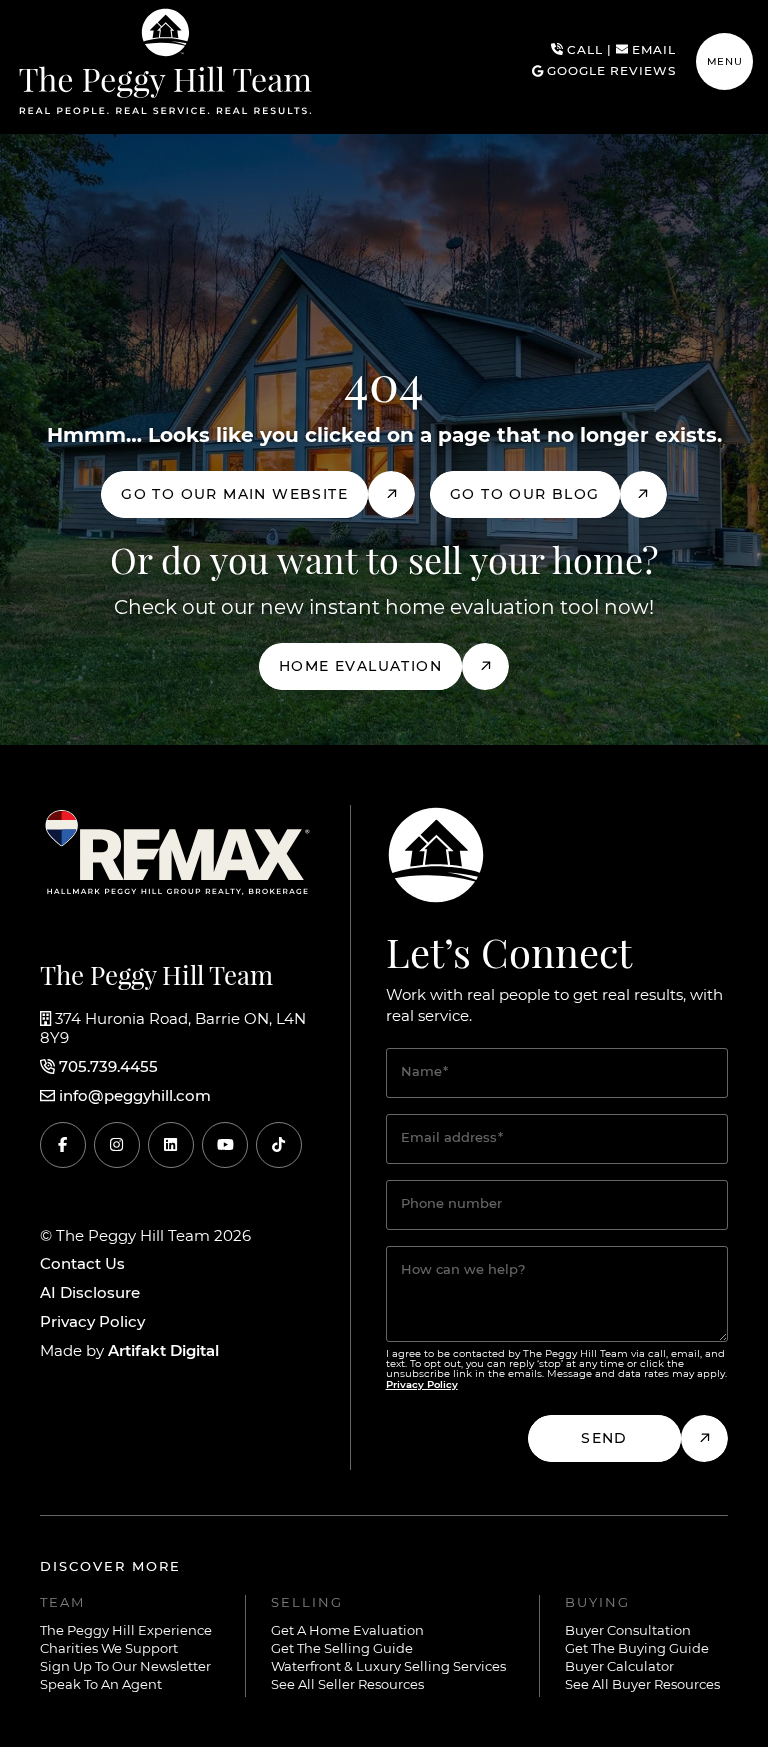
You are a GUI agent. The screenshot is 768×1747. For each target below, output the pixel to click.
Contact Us (82, 1265)
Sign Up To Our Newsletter (125, 1667)
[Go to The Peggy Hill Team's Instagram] (117, 1145)
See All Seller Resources (347, 1685)
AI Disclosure (90, 1294)
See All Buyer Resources (642, 1685)
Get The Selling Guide (342, 1649)
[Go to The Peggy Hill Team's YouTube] (225, 1145)
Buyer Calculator (619, 1667)
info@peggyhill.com (135, 1097)
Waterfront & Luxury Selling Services (388, 1667)
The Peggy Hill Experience (126, 1631)
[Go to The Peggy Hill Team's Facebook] (63, 1145)
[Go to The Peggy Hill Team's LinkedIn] (171, 1145)
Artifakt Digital (163, 1351)
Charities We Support (109, 1649)
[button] (724, 61)
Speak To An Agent (101, 1685)
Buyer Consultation (628, 1631)
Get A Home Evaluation (347, 1631)
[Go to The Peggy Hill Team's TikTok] (279, 1145)
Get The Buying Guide (637, 1649)
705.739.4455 (108, 1068)
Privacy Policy (92, 1323)
